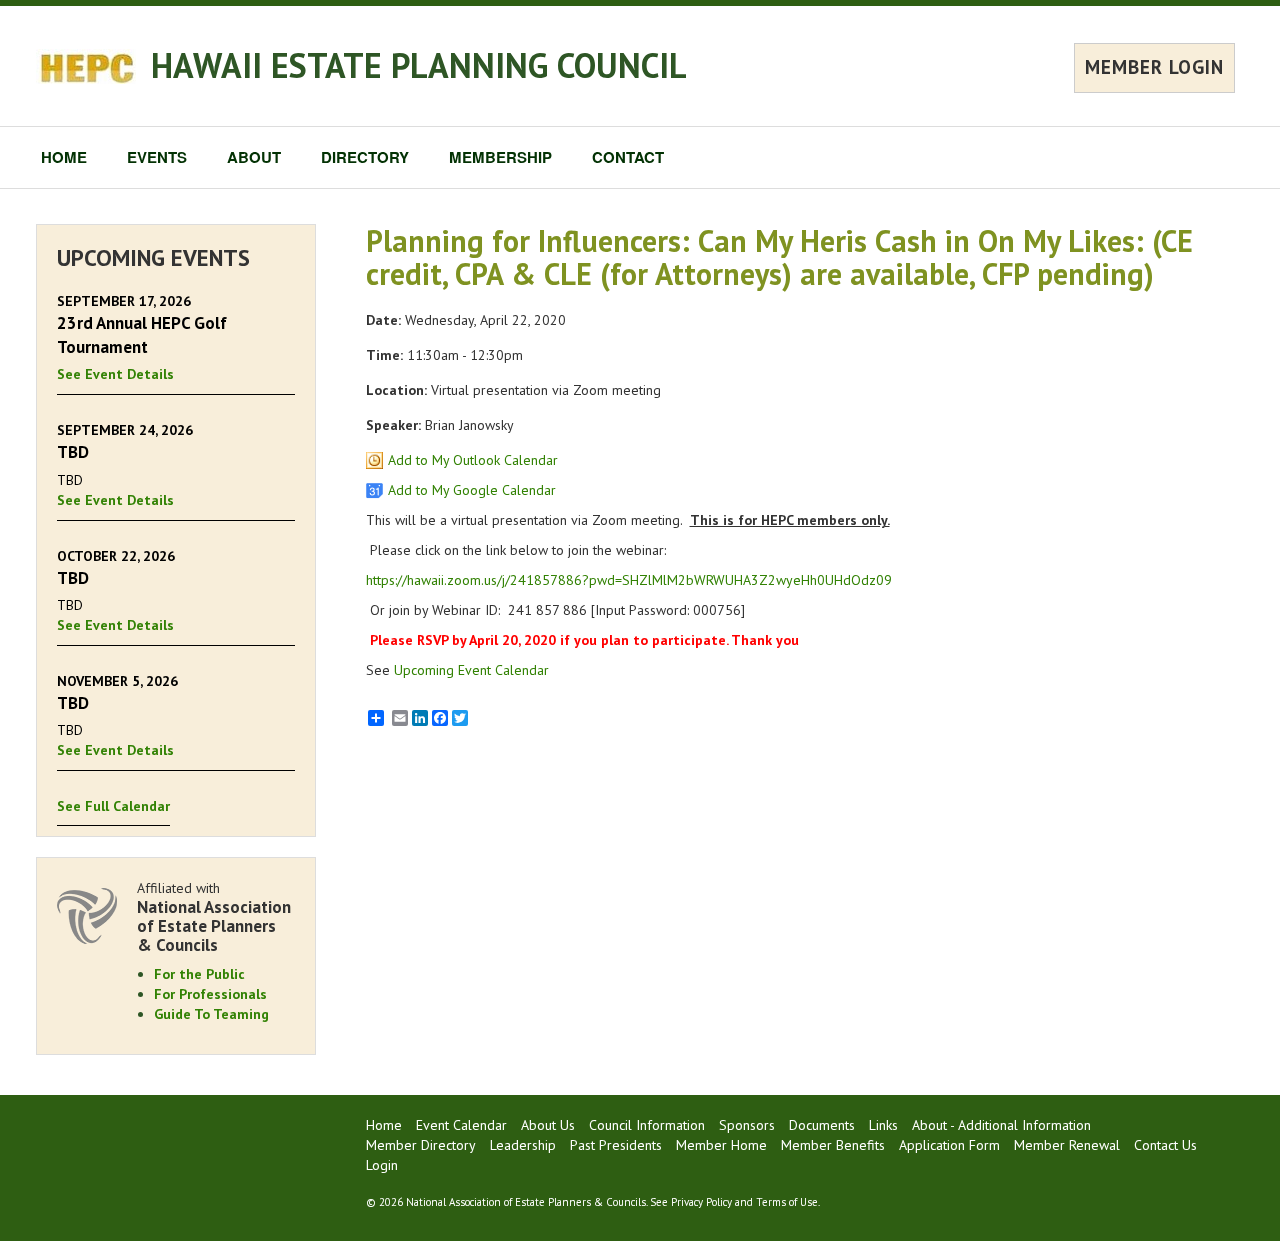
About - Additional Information (1001, 1125)
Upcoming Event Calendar (471, 670)
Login (382, 1165)
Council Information (647, 1125)
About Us (548, 1125)
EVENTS (157, 157)
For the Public (199, 974)
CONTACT (628, 157)
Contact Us (1165, 1145)
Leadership (523, 1145)
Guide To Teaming (211, 1014)
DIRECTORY (365, 157)
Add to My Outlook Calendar (473, 460)
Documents (822, 1125)
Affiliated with (214, 916)
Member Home (721, 1145)
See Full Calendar (113, 806)
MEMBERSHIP (500, 157)
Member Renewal (1067, 1145)
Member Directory (421, 1145)
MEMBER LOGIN (1154, 67)
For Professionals (210, 994)
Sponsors (747, 1125)
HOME (64, 157)
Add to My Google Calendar (472, 490)
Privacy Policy (701, 1202)
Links (883, 1125)
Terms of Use (787, 1202)
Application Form (949, 1145)
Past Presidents (616, 1145)
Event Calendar (461, 1125)
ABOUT (254, 157)
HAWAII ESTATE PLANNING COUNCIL (419, 65)
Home (384, 1125)
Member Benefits (833, 1145)
